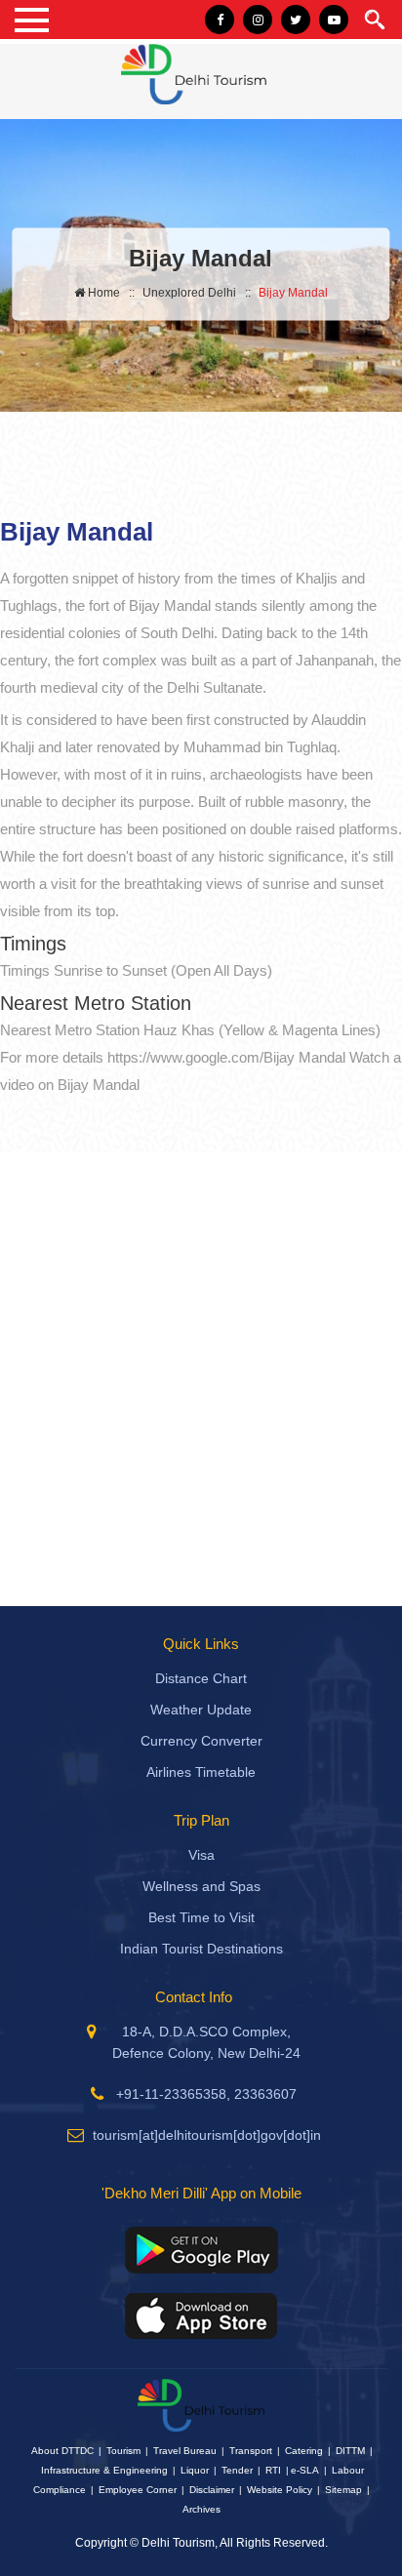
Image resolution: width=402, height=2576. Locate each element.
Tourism (123, 2451)
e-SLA (305, 2470)
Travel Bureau (185, 2451)
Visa (201, 1855)
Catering (304, 2451)
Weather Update (201, 1710)
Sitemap (343, 2490)
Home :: (110, 292)
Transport (251, 2451)
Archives (201, 2509)
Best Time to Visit (201, 1917)
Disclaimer (212, 2490)
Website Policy (280, 2490)
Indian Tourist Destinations (201, 1949)
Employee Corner (138, 2490)
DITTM (350, 2451)
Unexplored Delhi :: (197, 292)
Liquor (195, 2470)
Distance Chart (201, 1678)
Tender (237, 2470)
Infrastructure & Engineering (104, 2470)
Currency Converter (201, 1741)
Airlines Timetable (201, 1772)
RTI (273, 2470)
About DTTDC (62, 2451)
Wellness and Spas (201, 1886)
